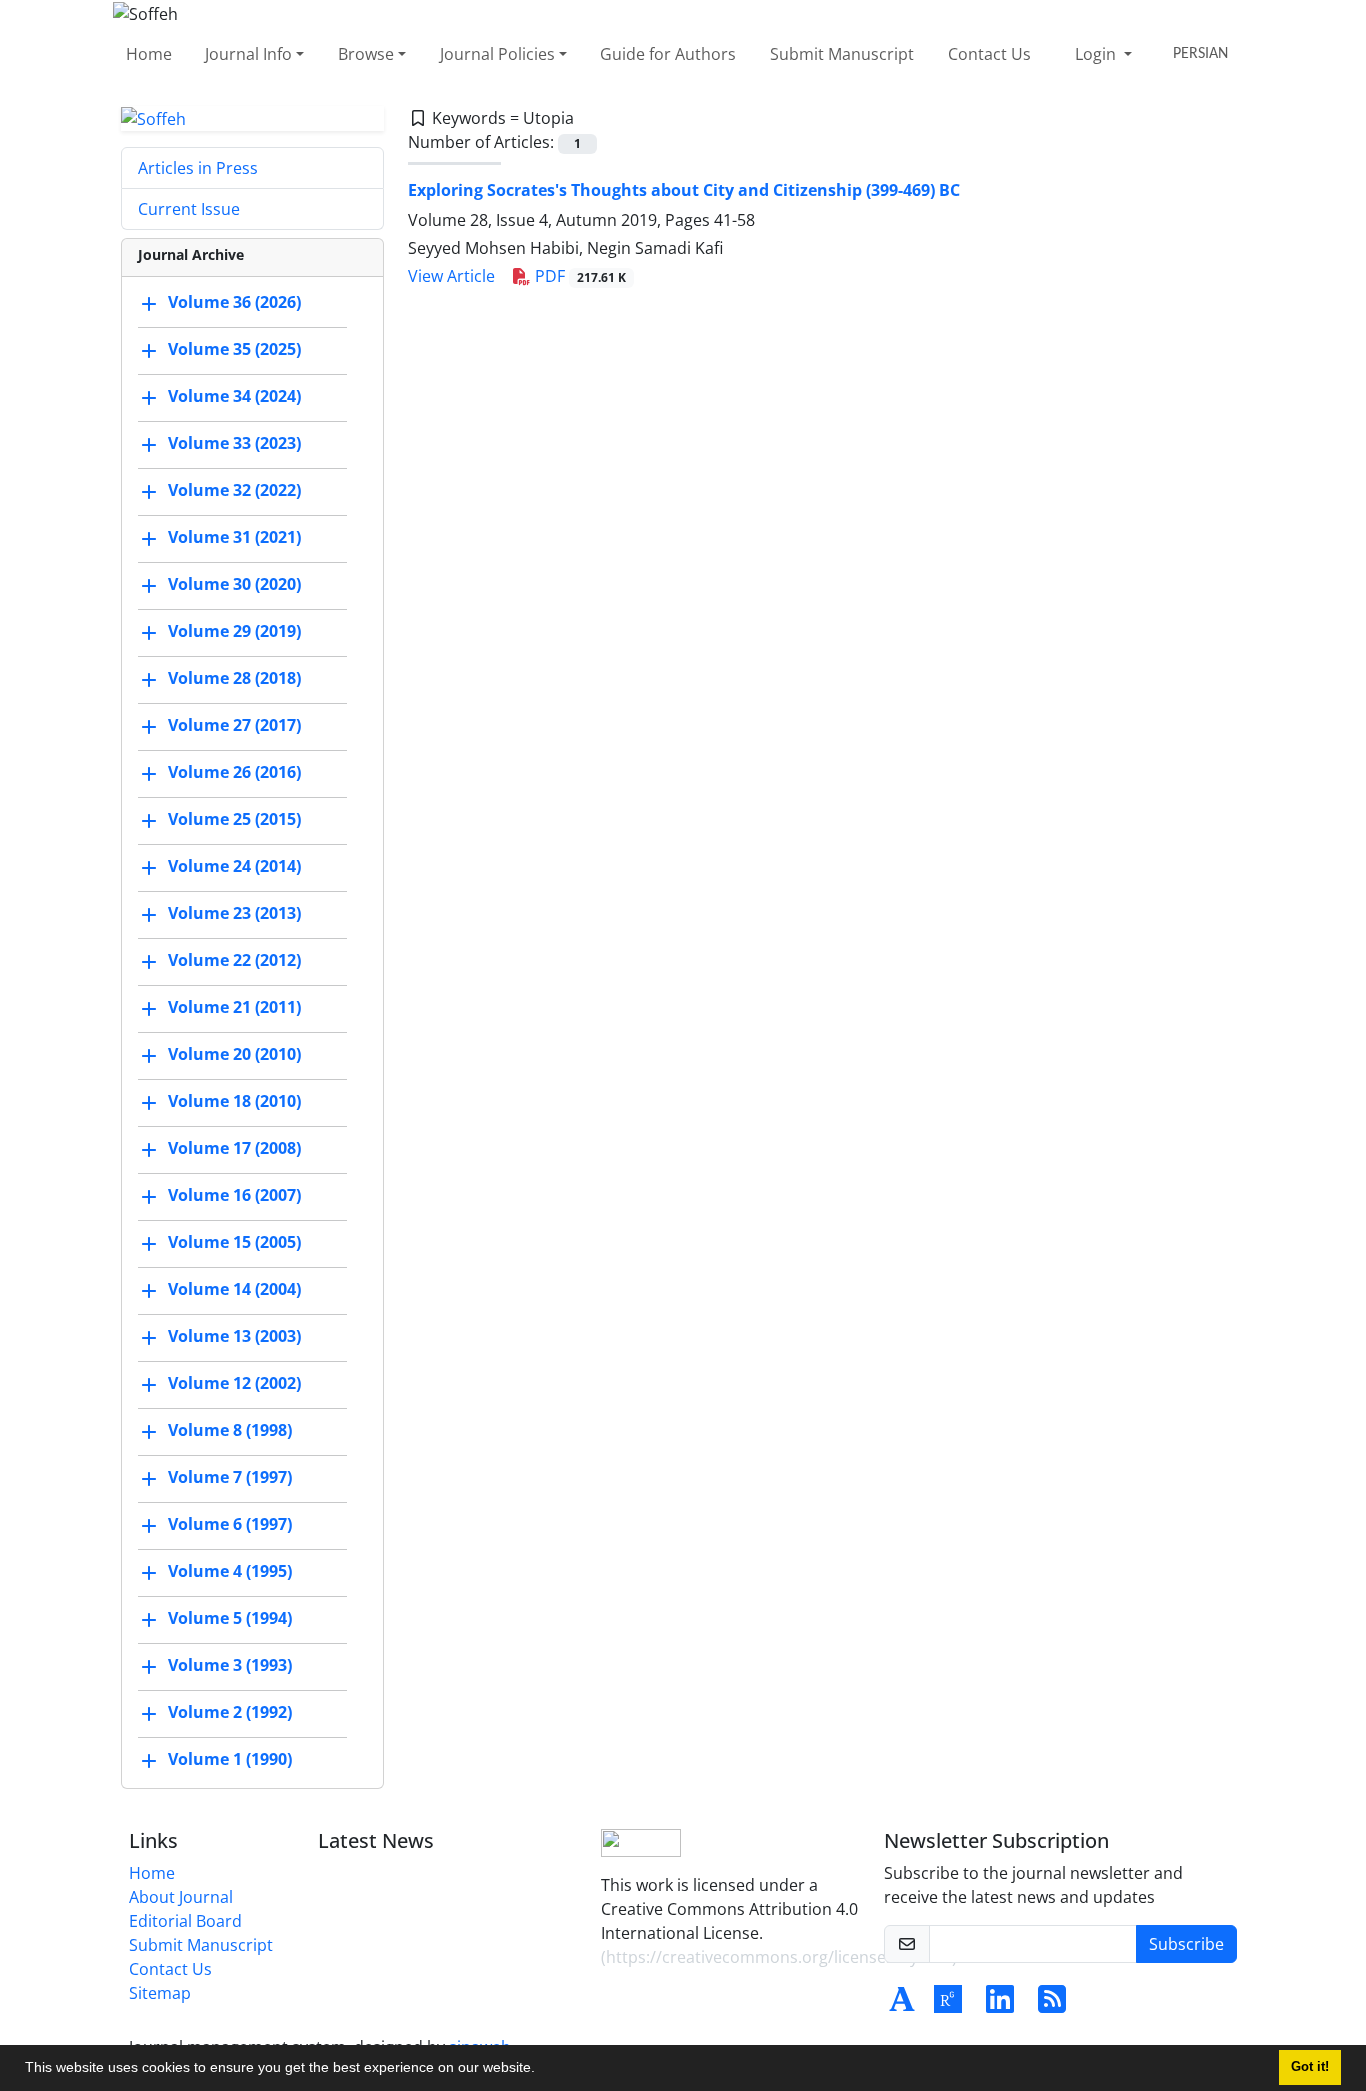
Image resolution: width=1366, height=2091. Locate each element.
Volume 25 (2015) (234, 820)
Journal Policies (497, 54)
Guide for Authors (668, 54)
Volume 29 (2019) (234, 632)
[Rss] (1052, 2005)
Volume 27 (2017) (234, 726)
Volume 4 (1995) (230, 1572)
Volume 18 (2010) (234, 1102)
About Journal (181, 1897)
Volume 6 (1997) (230, 1525)
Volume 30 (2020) (234, 585)
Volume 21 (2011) (234, 1008)
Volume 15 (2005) (234, 1243)
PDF (578, 276)
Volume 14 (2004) (234, 1290)
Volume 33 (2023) (234, 444)
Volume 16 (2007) (234, 1196)
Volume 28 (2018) (234, 679)
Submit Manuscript (842, 54)
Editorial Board (185, 1921)
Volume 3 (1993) (230, 1666)
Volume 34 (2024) (234, 397)
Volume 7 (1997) (230, 1478)
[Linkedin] (1000, 2005)
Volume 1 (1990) (230, 1760)
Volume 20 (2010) (234, 1055)
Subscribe (1186, 1944)
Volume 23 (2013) (234, 914)
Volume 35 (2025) (234, 350)
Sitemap (160, 1993)
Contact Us (989, 54)
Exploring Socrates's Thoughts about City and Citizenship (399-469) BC (684, 190)
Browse (366, 54)
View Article (451, 276)
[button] (542, 2070)
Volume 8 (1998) (230, 1431)
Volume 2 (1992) (230, 1713)
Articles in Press (198, 168)
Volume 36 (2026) (234, 303)
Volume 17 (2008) (234, 1149)
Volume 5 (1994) (230, 1619)
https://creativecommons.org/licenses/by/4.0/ (779, 1957)
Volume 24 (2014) (234, 867)
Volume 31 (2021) (234, 538)
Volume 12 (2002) (234, 1384)
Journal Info (248, 54)
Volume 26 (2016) (234, 773)
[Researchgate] (948, 2005)
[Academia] (902, 2005)
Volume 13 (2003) (234, 1337)
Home (149, 54)
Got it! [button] (1310, 2067)
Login (1097, 54)
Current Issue (189, 209)
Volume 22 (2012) (234, 961)
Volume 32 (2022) (234, 491)
